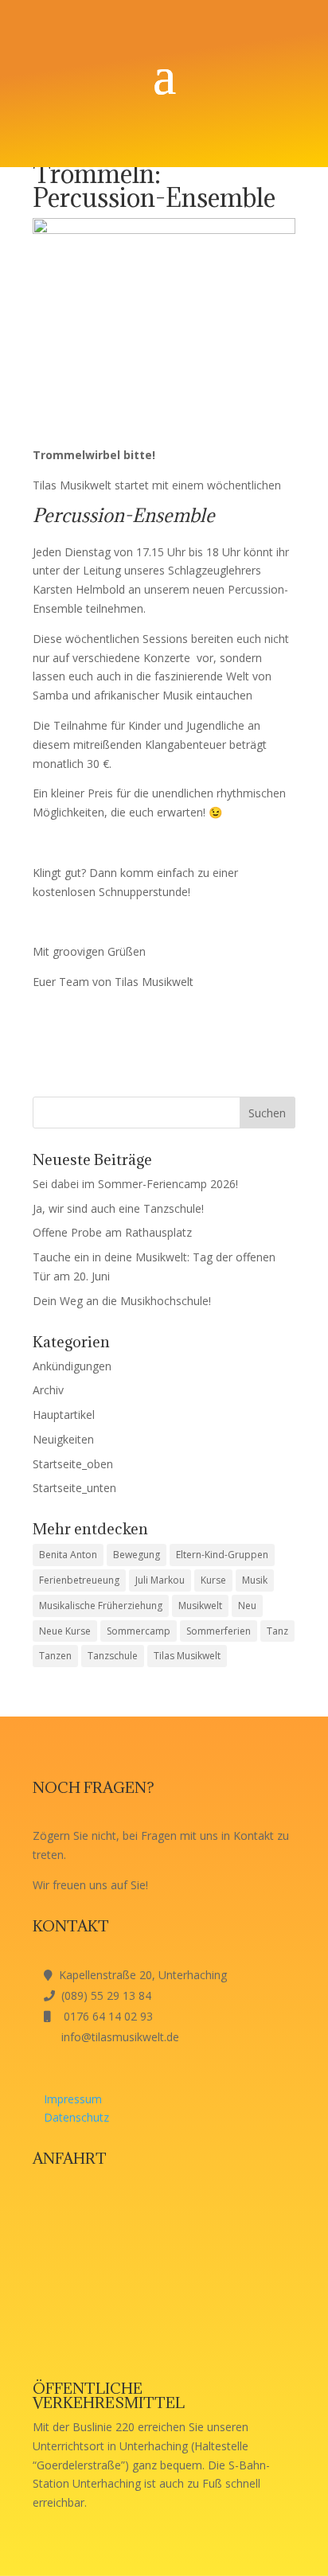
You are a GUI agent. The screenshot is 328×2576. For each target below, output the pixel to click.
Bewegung (137, 1555)
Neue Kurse (65, 1631)
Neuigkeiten (63, 1439)
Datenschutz (76, 2117)
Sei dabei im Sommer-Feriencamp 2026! (135, 1184)
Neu (247, 1606)
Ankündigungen (72, 1366)
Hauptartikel (64, 1415)
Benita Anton (68, 1555)
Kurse (213, 1580)
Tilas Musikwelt (187, 1656)
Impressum (73, 2099)
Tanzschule (113, 1656)
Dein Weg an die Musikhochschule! (122, 1301)
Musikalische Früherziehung (101, 1606)
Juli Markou (160, 1580)
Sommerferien (219, 1631)
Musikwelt (200, 1606)
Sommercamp (139, 1631)
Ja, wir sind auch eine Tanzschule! (118, 1208)
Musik (255, 1580)
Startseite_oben (73, 1464)
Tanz (277, 1631)
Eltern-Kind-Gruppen (222, 1555)
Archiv (48, 1390)
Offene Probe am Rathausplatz (112, 1232)
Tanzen (55, 1656)
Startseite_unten (74, 1488)
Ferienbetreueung (79, 1580)
